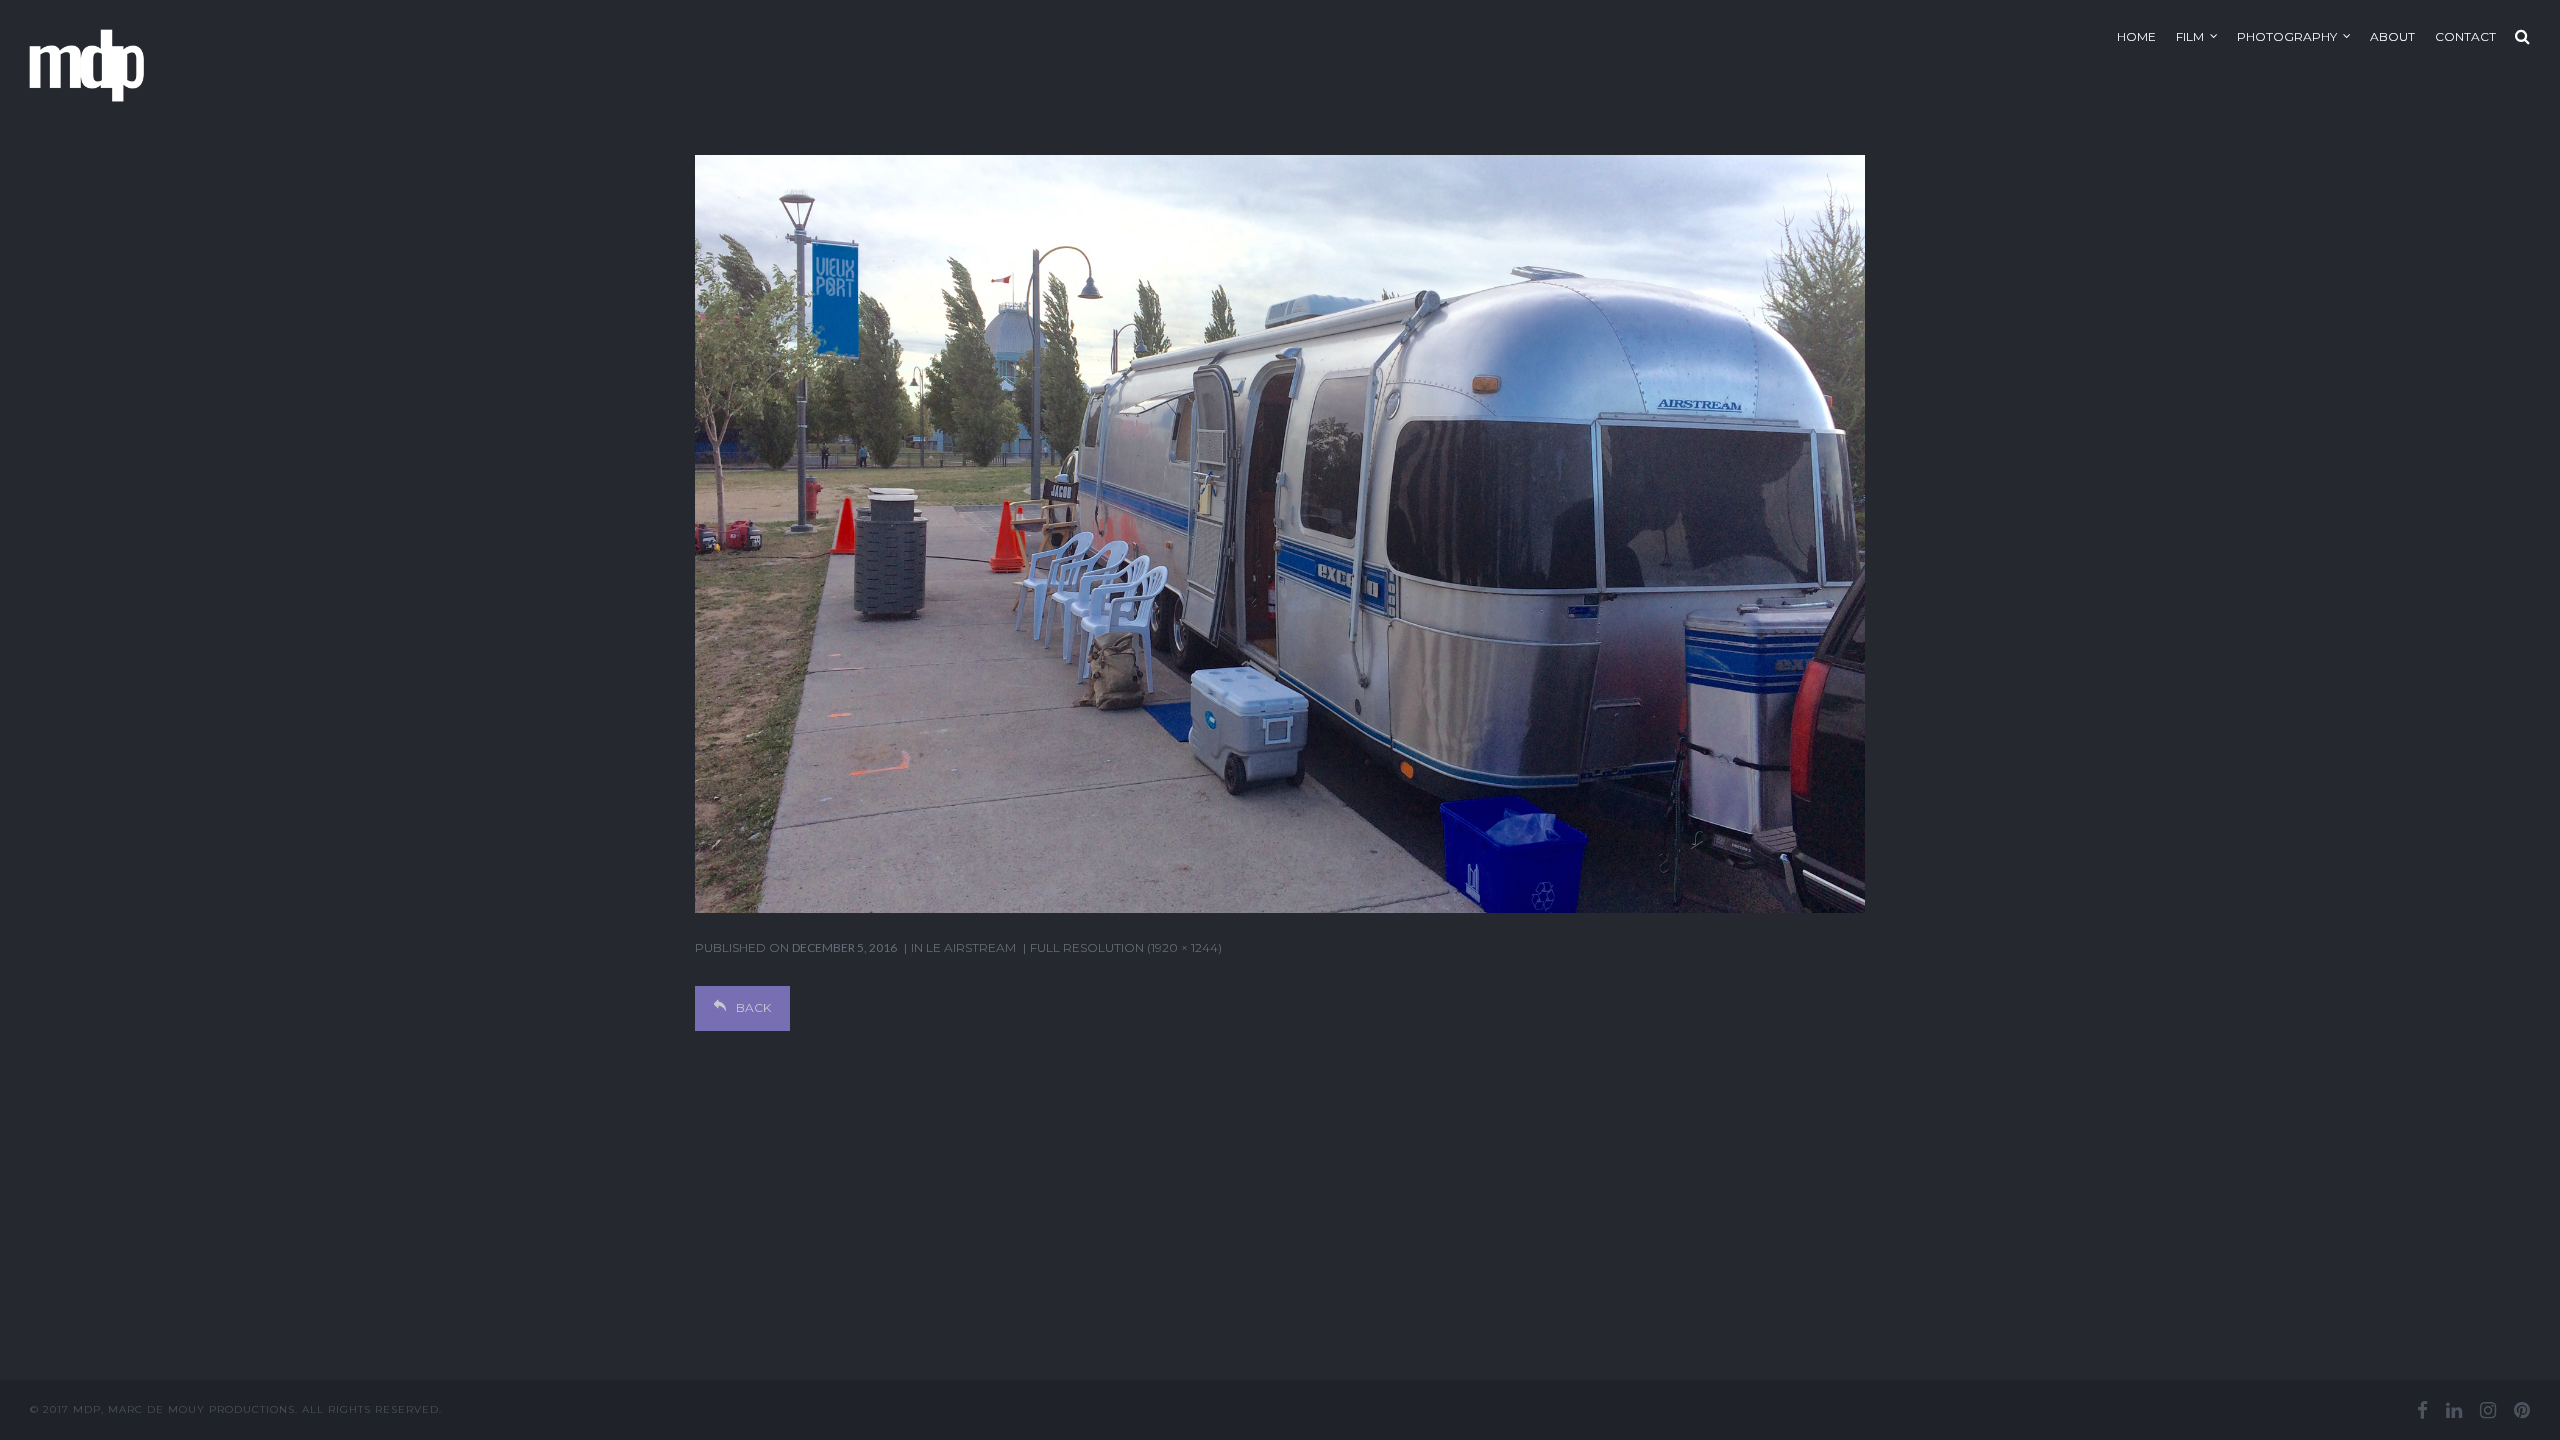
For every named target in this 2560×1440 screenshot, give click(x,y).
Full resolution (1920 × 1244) (1126, 947)
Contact (2465, 36)
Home (2136, 36)
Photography (2287, 36)
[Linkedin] (2454, 1410)
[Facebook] (2422, 1410)
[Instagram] (2488, 1410)
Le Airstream (971, 947)
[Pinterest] (2522, 1410)
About (2392, 36)
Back (753, 1007)
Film (2190, 36)
